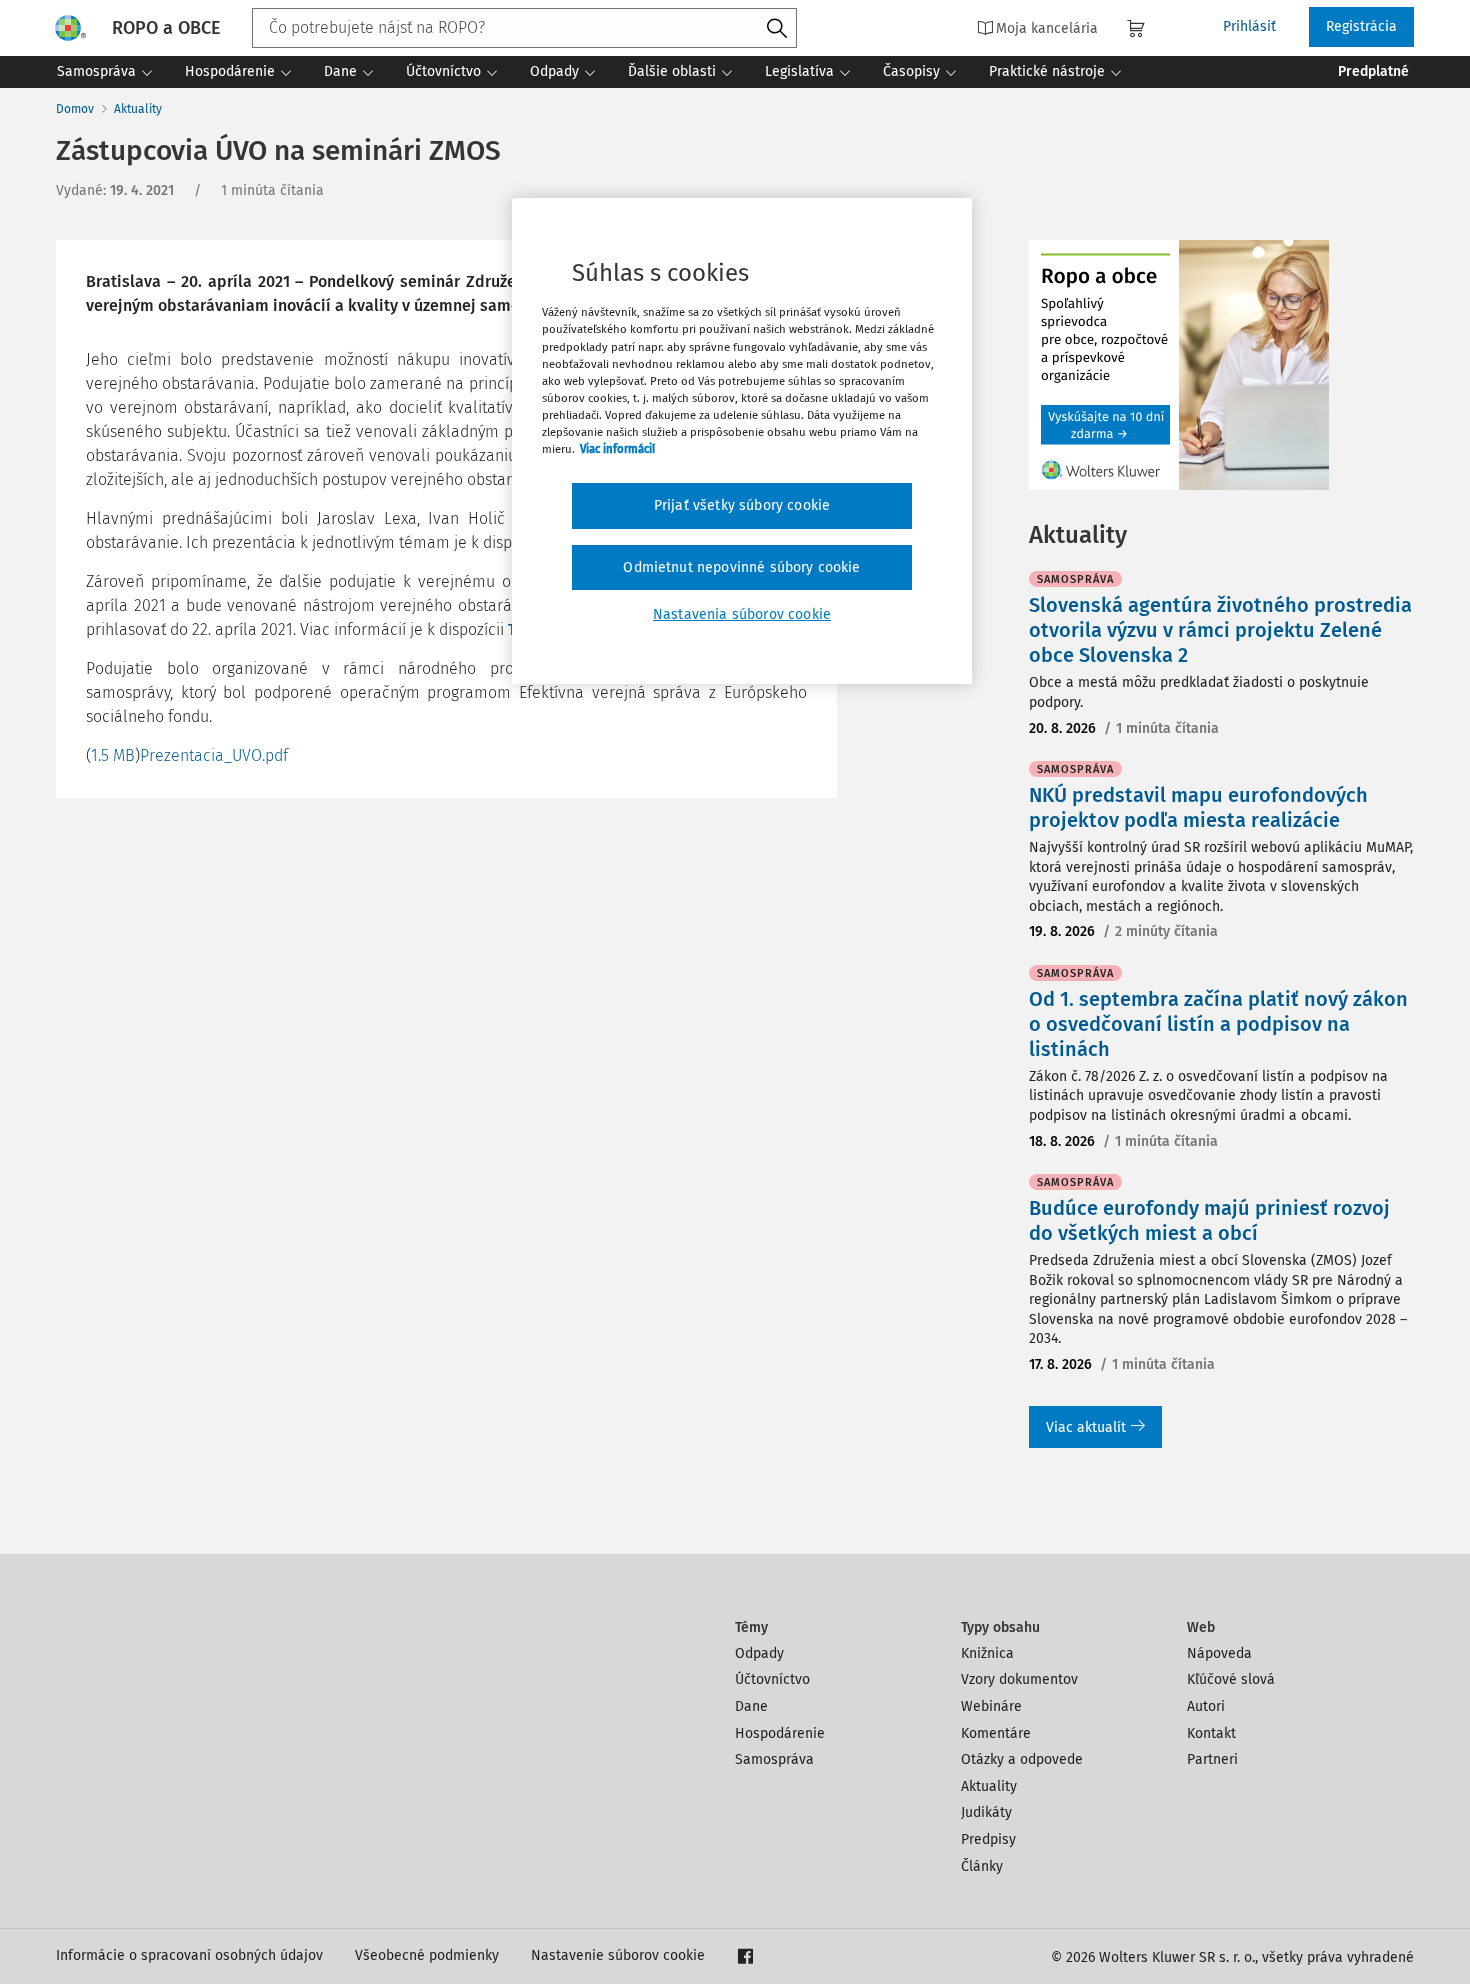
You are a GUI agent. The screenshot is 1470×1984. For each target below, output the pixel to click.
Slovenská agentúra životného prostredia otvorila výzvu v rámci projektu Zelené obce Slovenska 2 (1220, 630)
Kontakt (1211, 1733)
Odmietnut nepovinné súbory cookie (741, 567)
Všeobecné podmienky (427, 1955)
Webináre (991, 1706)
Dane (751, 1706)
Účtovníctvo (772, 1679)
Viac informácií (617, 449)
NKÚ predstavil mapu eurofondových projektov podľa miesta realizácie (1198, 807)
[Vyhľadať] (777, 29)
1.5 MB (113, 755)
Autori (1206, 1706)
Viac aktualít (1086, 1427)
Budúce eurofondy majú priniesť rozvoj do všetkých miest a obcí (1209, 1220)
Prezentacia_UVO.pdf (214, 755)
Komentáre (996, 1733)
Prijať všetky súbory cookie (742, 505)
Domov (75, 109)
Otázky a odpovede (1022, 1759)
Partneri (1212, 1759)
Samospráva (774, 1759)
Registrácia (1361, 26)
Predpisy (988, 1839)
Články (982, 1866)
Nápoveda (1219, 1653)
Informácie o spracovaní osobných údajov (189, 1955)
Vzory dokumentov (1019, 1679)
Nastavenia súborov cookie (742, 614)
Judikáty (986, 1812)
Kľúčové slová (1231, 1679)
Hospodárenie (780, 1733)
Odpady (759, 1653)
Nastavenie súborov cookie (618, 1955)
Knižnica (987, 1653)
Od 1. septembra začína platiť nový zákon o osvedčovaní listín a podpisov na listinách (1218, 1024)
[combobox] (524, 28)
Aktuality (138, 109)
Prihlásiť (1249, 26)
